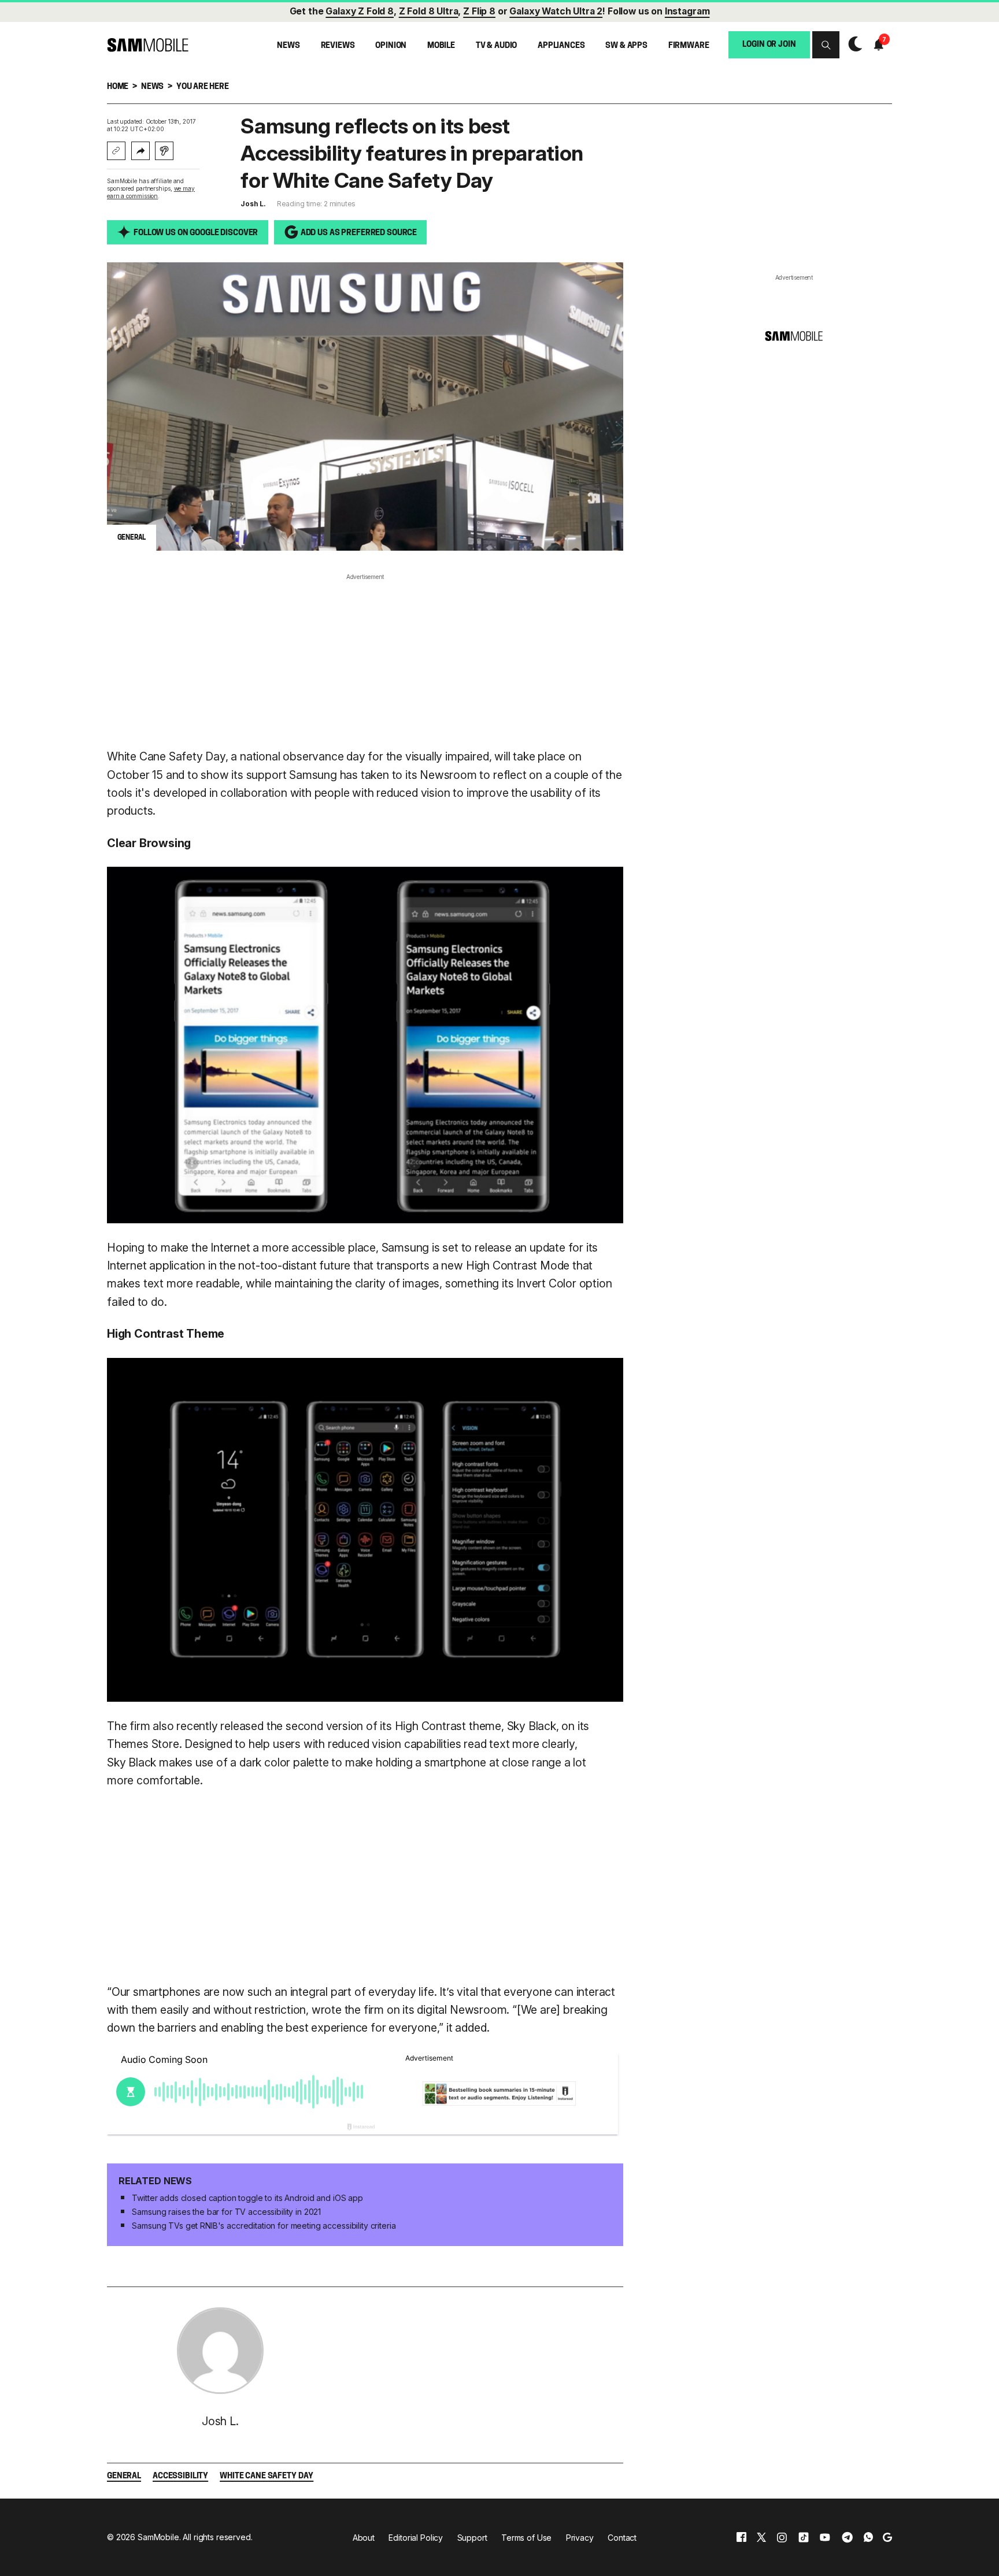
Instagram (687, 11)
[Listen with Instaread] (164, 151)
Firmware (689, 46)
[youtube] (825, 2537)
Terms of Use (526, 2538)
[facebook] (741, 2537)
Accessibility (180, 2476)
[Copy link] (116, 151)
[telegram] (847, 2537)
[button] (826, 45)
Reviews (338, 46)
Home (118, 87)
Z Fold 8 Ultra (429, 11)
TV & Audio (497, 46)
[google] (887, 2537)
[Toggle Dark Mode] (852, 44)
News (288, 46)
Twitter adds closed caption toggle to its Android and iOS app (247, 2198)
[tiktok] (804, 2537)
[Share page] (140, 151)
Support (472, 2538)
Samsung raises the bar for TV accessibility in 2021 (226, 2212)
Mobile (441, 46)
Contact (622, 2538)
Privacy (580, 2538)
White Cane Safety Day (267, 2476)
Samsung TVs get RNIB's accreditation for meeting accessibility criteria (264, 2226)
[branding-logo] (148, 45)
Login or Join (769, 45)
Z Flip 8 (479, 11)
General (124, 2476)
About (364, 2538)
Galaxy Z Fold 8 (360, 11)
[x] (761, 2537)
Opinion (391, 46)
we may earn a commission (151, 192)
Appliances (561, 46)
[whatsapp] (868, 2537)
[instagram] (782, 2537)
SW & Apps (626, 46)
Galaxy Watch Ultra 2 (556, 11)
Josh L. (253, 204)
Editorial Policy (416, 2538)
